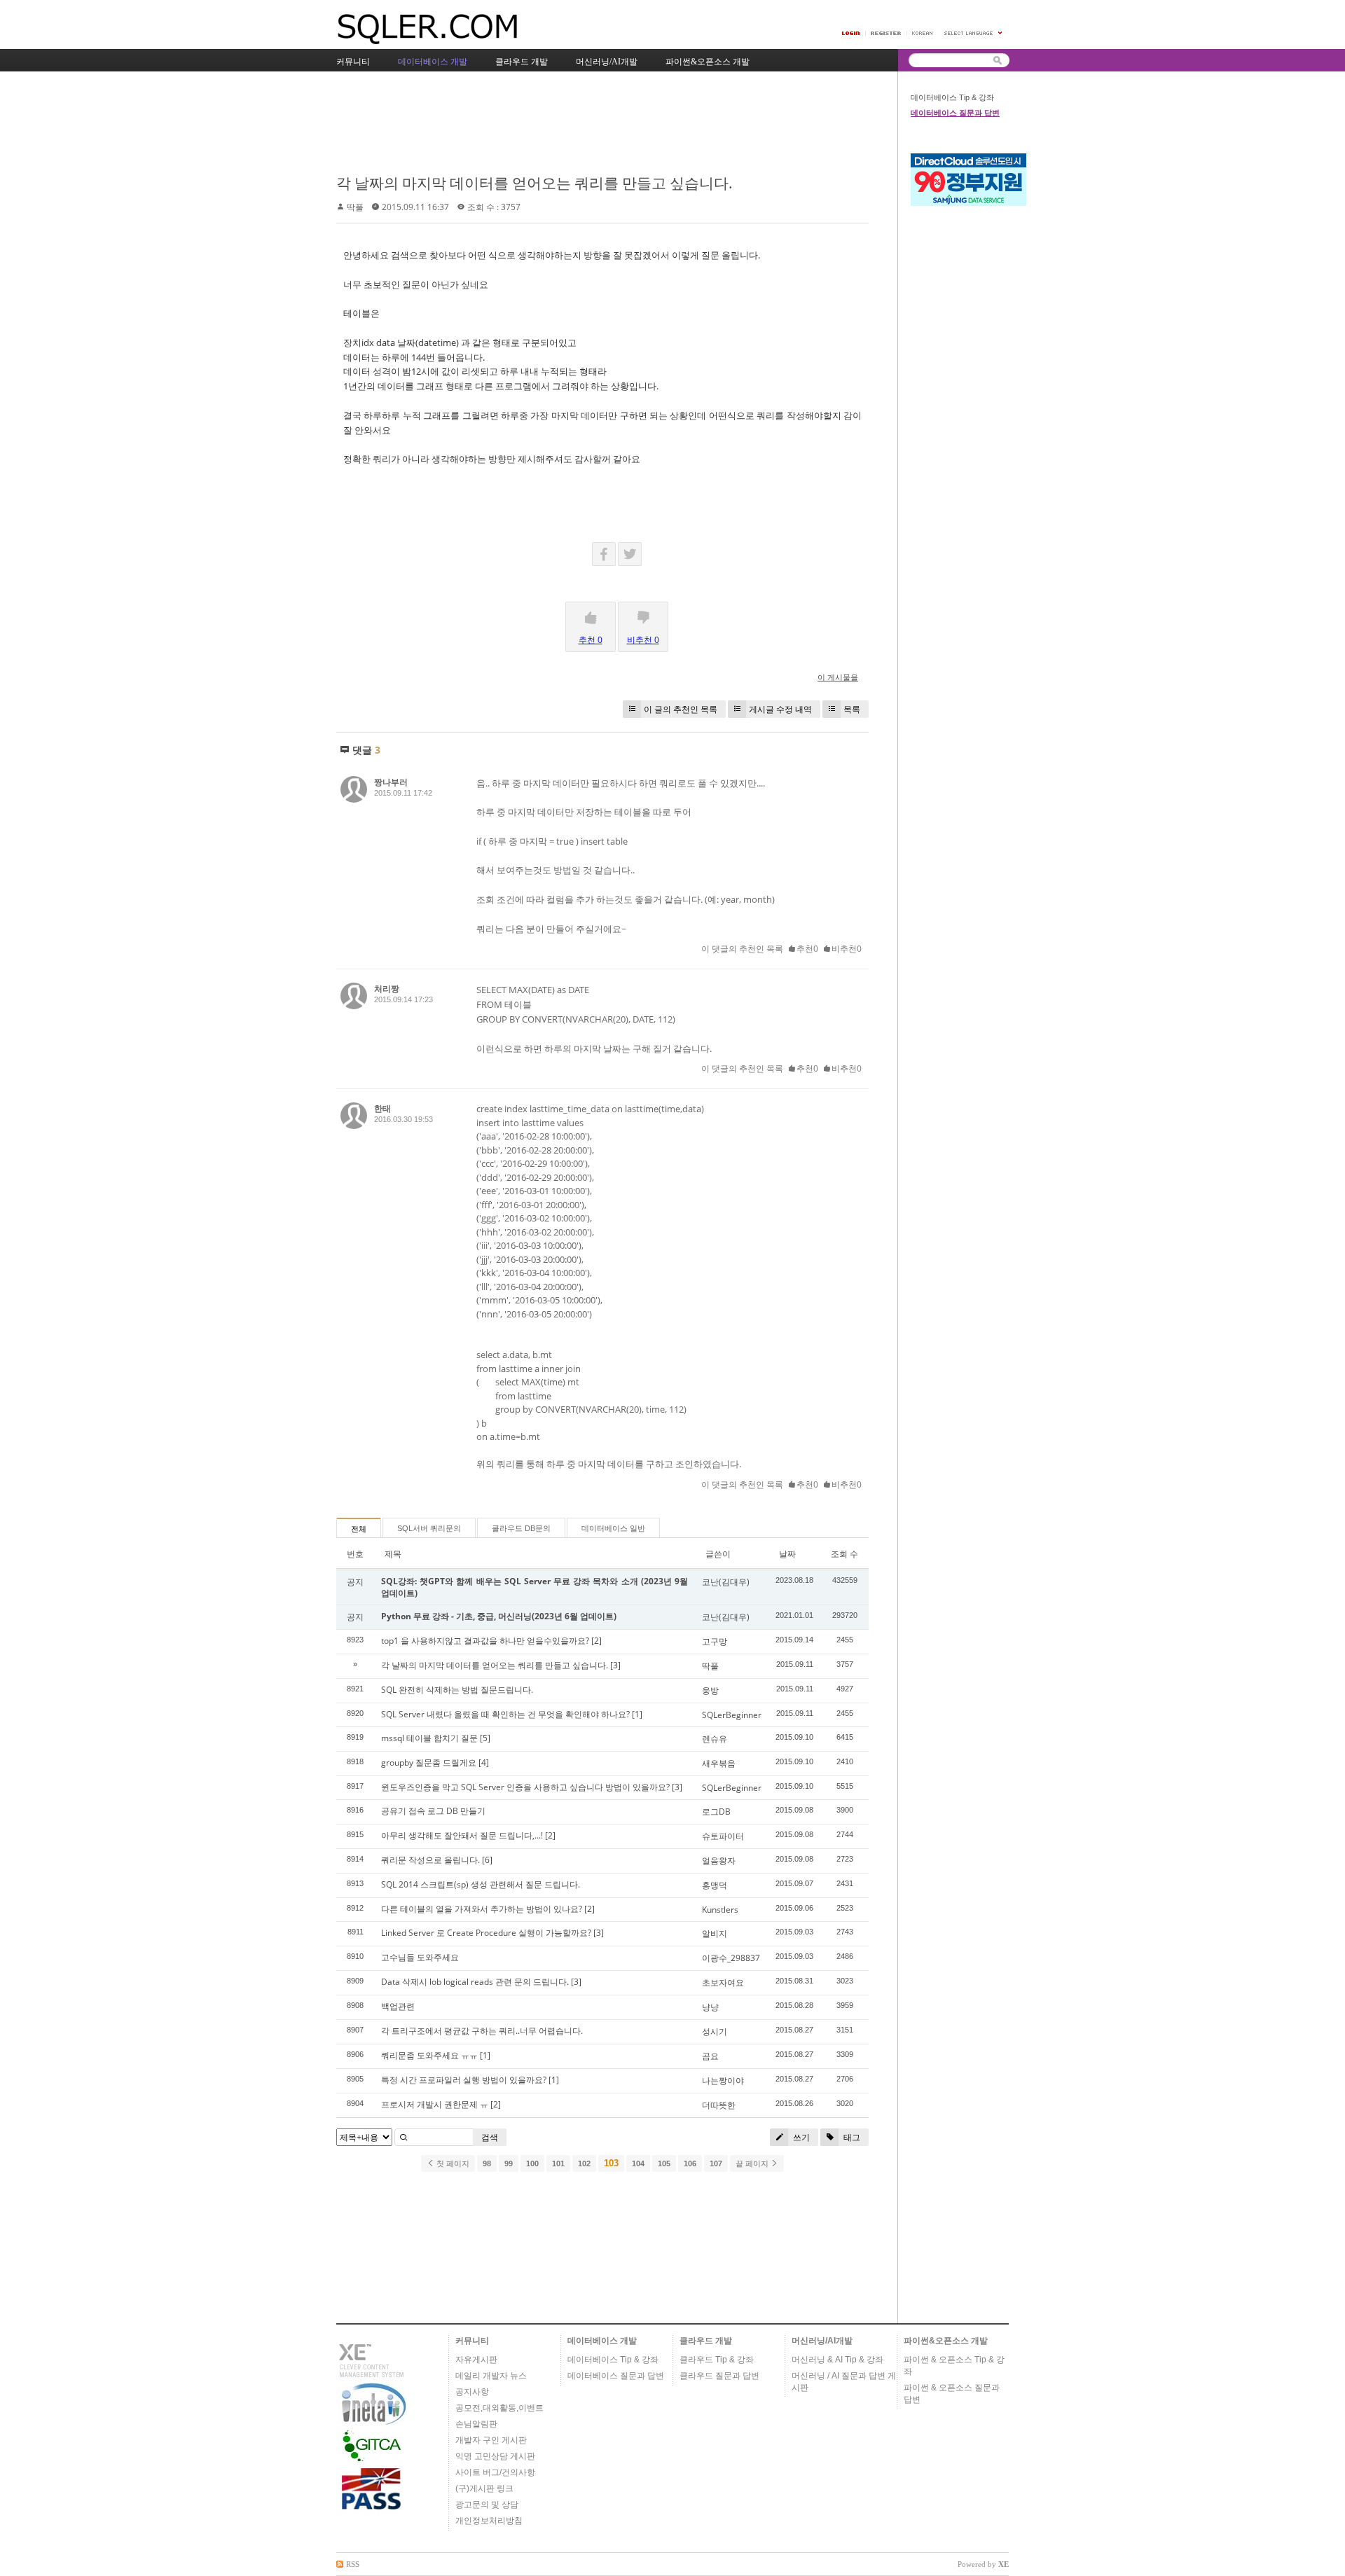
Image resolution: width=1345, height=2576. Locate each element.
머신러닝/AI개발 (822, 2341)
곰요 (710, 2056)
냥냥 (710, 2007)
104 (638, 2163)
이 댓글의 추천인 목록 (742, 949)
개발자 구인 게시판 (491, 2440)
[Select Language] (974, 33)
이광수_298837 (731, 1958)
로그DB (716, 1812)
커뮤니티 (472, 2341)
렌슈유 (715, 1739)
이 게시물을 (838, 677)
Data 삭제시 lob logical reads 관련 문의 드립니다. (475, 1982)
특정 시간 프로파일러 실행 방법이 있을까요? (464, 2080)
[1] (637, 1714)
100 (532, 2163)
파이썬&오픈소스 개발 (946, 2341)
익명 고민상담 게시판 (495, 2456)
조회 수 (844, 1554)
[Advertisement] (591, 124)
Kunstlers (720, 1910)
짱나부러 (391, 782)
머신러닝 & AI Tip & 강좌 (837, 2360)
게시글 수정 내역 (780, 709)
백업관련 (398, 2006)
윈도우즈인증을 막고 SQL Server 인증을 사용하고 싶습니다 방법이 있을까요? (525, 1787)
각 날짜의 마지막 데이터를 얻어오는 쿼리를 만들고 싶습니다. (534, 183)
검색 (490, 2137)
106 (690, 2163)
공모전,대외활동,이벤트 (499, 2408)
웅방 (710, 1690)
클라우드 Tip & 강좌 (717, 2360)
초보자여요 (723, 1982)
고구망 (715, 1641)
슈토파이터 (723, 1836)
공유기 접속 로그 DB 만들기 (433, 1811)
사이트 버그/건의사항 (495, 2472)
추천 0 (591, 640)
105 (664, 2163)
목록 (852, 709)
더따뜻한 (719, 2105)
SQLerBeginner (732, 1715)
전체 (359, 1529)
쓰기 (800, 2137)
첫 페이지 (452, 2163)
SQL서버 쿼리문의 (429, 1528)
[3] (615, 1665)
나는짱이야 (723, 2080)
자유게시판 (476, 2360)
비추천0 (847, 949)
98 (487, 2163)
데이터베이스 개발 (602, 2341)
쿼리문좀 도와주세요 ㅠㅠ (429, 2055)
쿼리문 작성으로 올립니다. (430, 1860)
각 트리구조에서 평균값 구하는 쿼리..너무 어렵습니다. (482, 2031)
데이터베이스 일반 (613, 1528)
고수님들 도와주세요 (420, 1957)
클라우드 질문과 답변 (719, 2376)
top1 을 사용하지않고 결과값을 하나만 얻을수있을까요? (485, 1641)
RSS (353, 2564)
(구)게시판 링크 (484, 2488)
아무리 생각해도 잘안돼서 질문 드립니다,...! (462, 1835)
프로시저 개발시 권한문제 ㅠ (435, 2104)
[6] (487, 1860)
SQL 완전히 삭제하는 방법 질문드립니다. (457, 1690)
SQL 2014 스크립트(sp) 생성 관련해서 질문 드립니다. (481, 1884)
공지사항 (472, 2392)
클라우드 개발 (706, 2341)
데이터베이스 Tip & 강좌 (952, 97)
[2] (596, 1641)
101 (558, 2163)
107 (716, 2163)
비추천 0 (643, 640)
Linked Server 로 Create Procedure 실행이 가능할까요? (486, 1933)
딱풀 (355, 207)
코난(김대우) (726, 1582)
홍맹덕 (715, 1885)
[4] (484, 1763)
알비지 (715, 1933)
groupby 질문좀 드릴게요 (429, 1763)
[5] (485, 1738)
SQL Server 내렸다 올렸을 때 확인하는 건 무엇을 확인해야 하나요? (505, 1714)
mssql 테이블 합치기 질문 (429, 1738)
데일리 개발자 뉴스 (491, 2376)
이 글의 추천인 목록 (681, 709)
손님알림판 (476, 2424)
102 (584, 2163)
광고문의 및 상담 (487, 2505)
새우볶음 (719, 1763)
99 (509, 2163)
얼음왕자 (719, 1861)
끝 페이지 (753, 2163)
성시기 (715, 2031)
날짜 (787, 1554)
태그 (851, 2137)
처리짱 (387, 989)
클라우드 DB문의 (521, 1528)
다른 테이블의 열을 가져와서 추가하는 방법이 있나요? (482, 1909)
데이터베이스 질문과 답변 (955, 113)
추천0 (807, 949)
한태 (382, 1108)
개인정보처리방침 (489, 2521)
